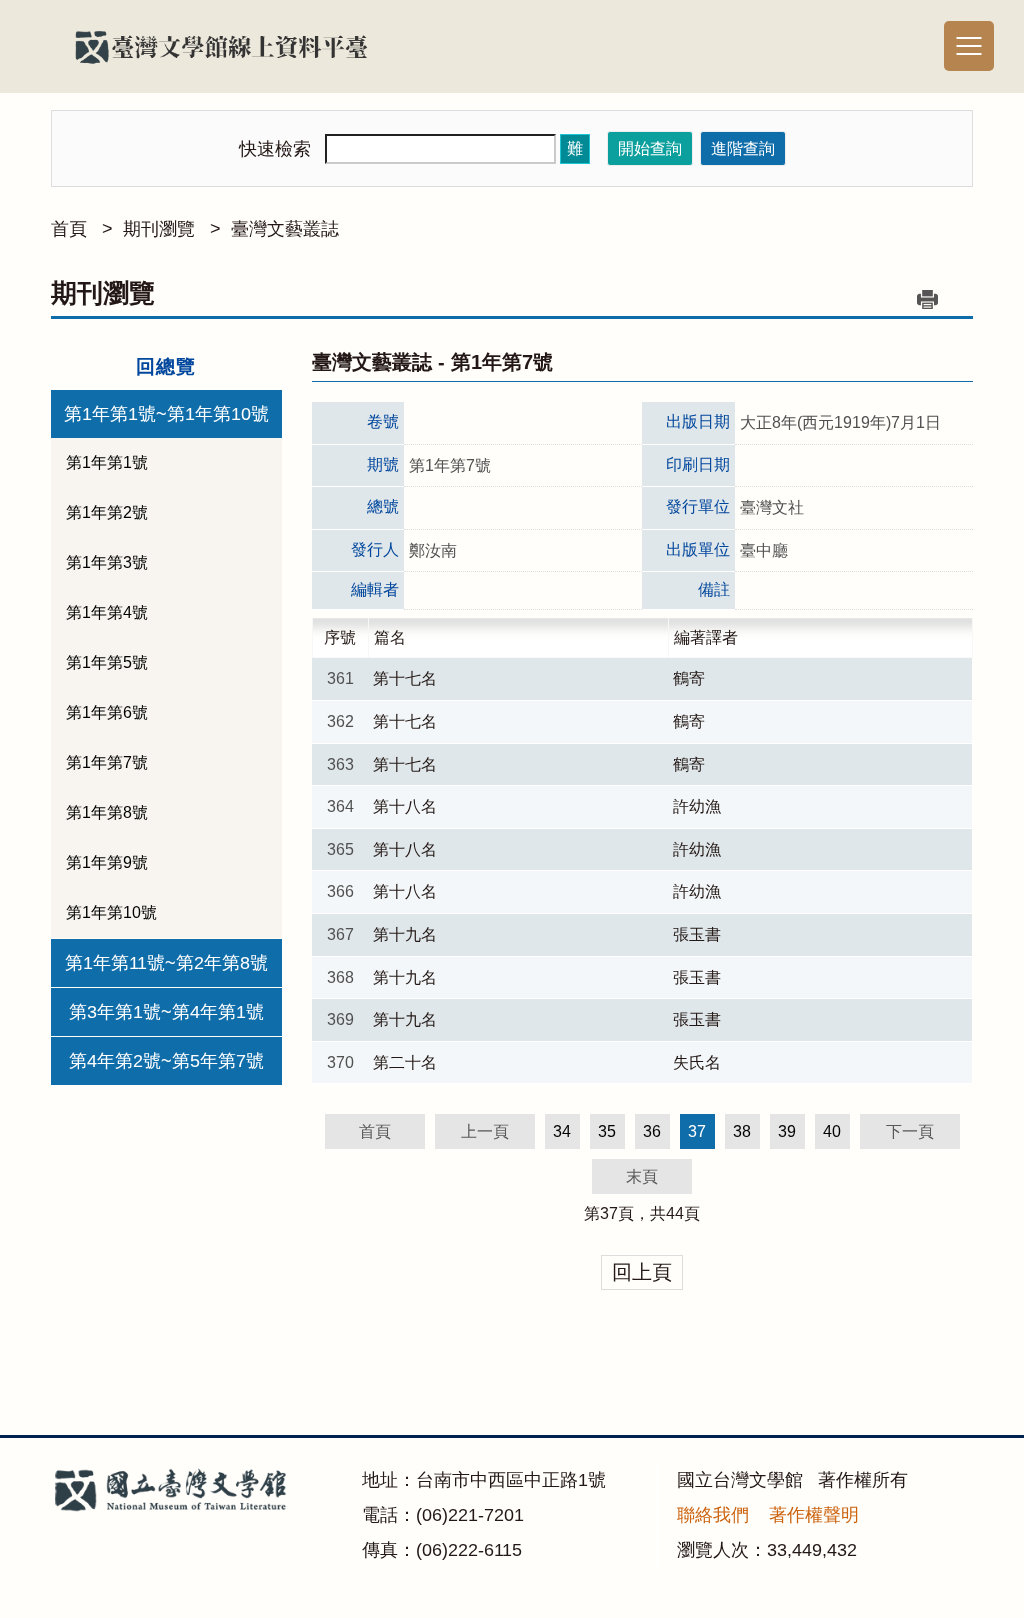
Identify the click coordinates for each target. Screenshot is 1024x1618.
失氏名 (697, 1062)
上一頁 (485, 1131)
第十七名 (405, 678)
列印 (928, 299)
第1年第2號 (107, 512)
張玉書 (697, 934)
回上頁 (642, 1272)
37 (609, 1213)
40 (832, 1131)
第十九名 (405, 934)
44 (675, 1213)
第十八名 (405, 806)
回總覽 (166, 366)
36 (652, 1131)
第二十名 (405, 1062)
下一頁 (910, 1131)
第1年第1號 (107, 462)
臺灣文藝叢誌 (285, 229)
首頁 (69, 229)
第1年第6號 (107, 712)
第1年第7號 (107, 762)
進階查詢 (743, 148)
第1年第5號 (107, 662)
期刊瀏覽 (159, 229)
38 (742, 1131)
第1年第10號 (111, 912)
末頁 (642, 1176)
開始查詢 (650, 148)
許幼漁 (697, 806)
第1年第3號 (107, 562)
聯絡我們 (713, 1515)
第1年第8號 (107, 812)
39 (787, 1131)
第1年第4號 (107, 612)
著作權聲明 (814, 1515)
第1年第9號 (107, 862)
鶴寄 (689, 678)
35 (607, 1131)
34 (562, 1131)
